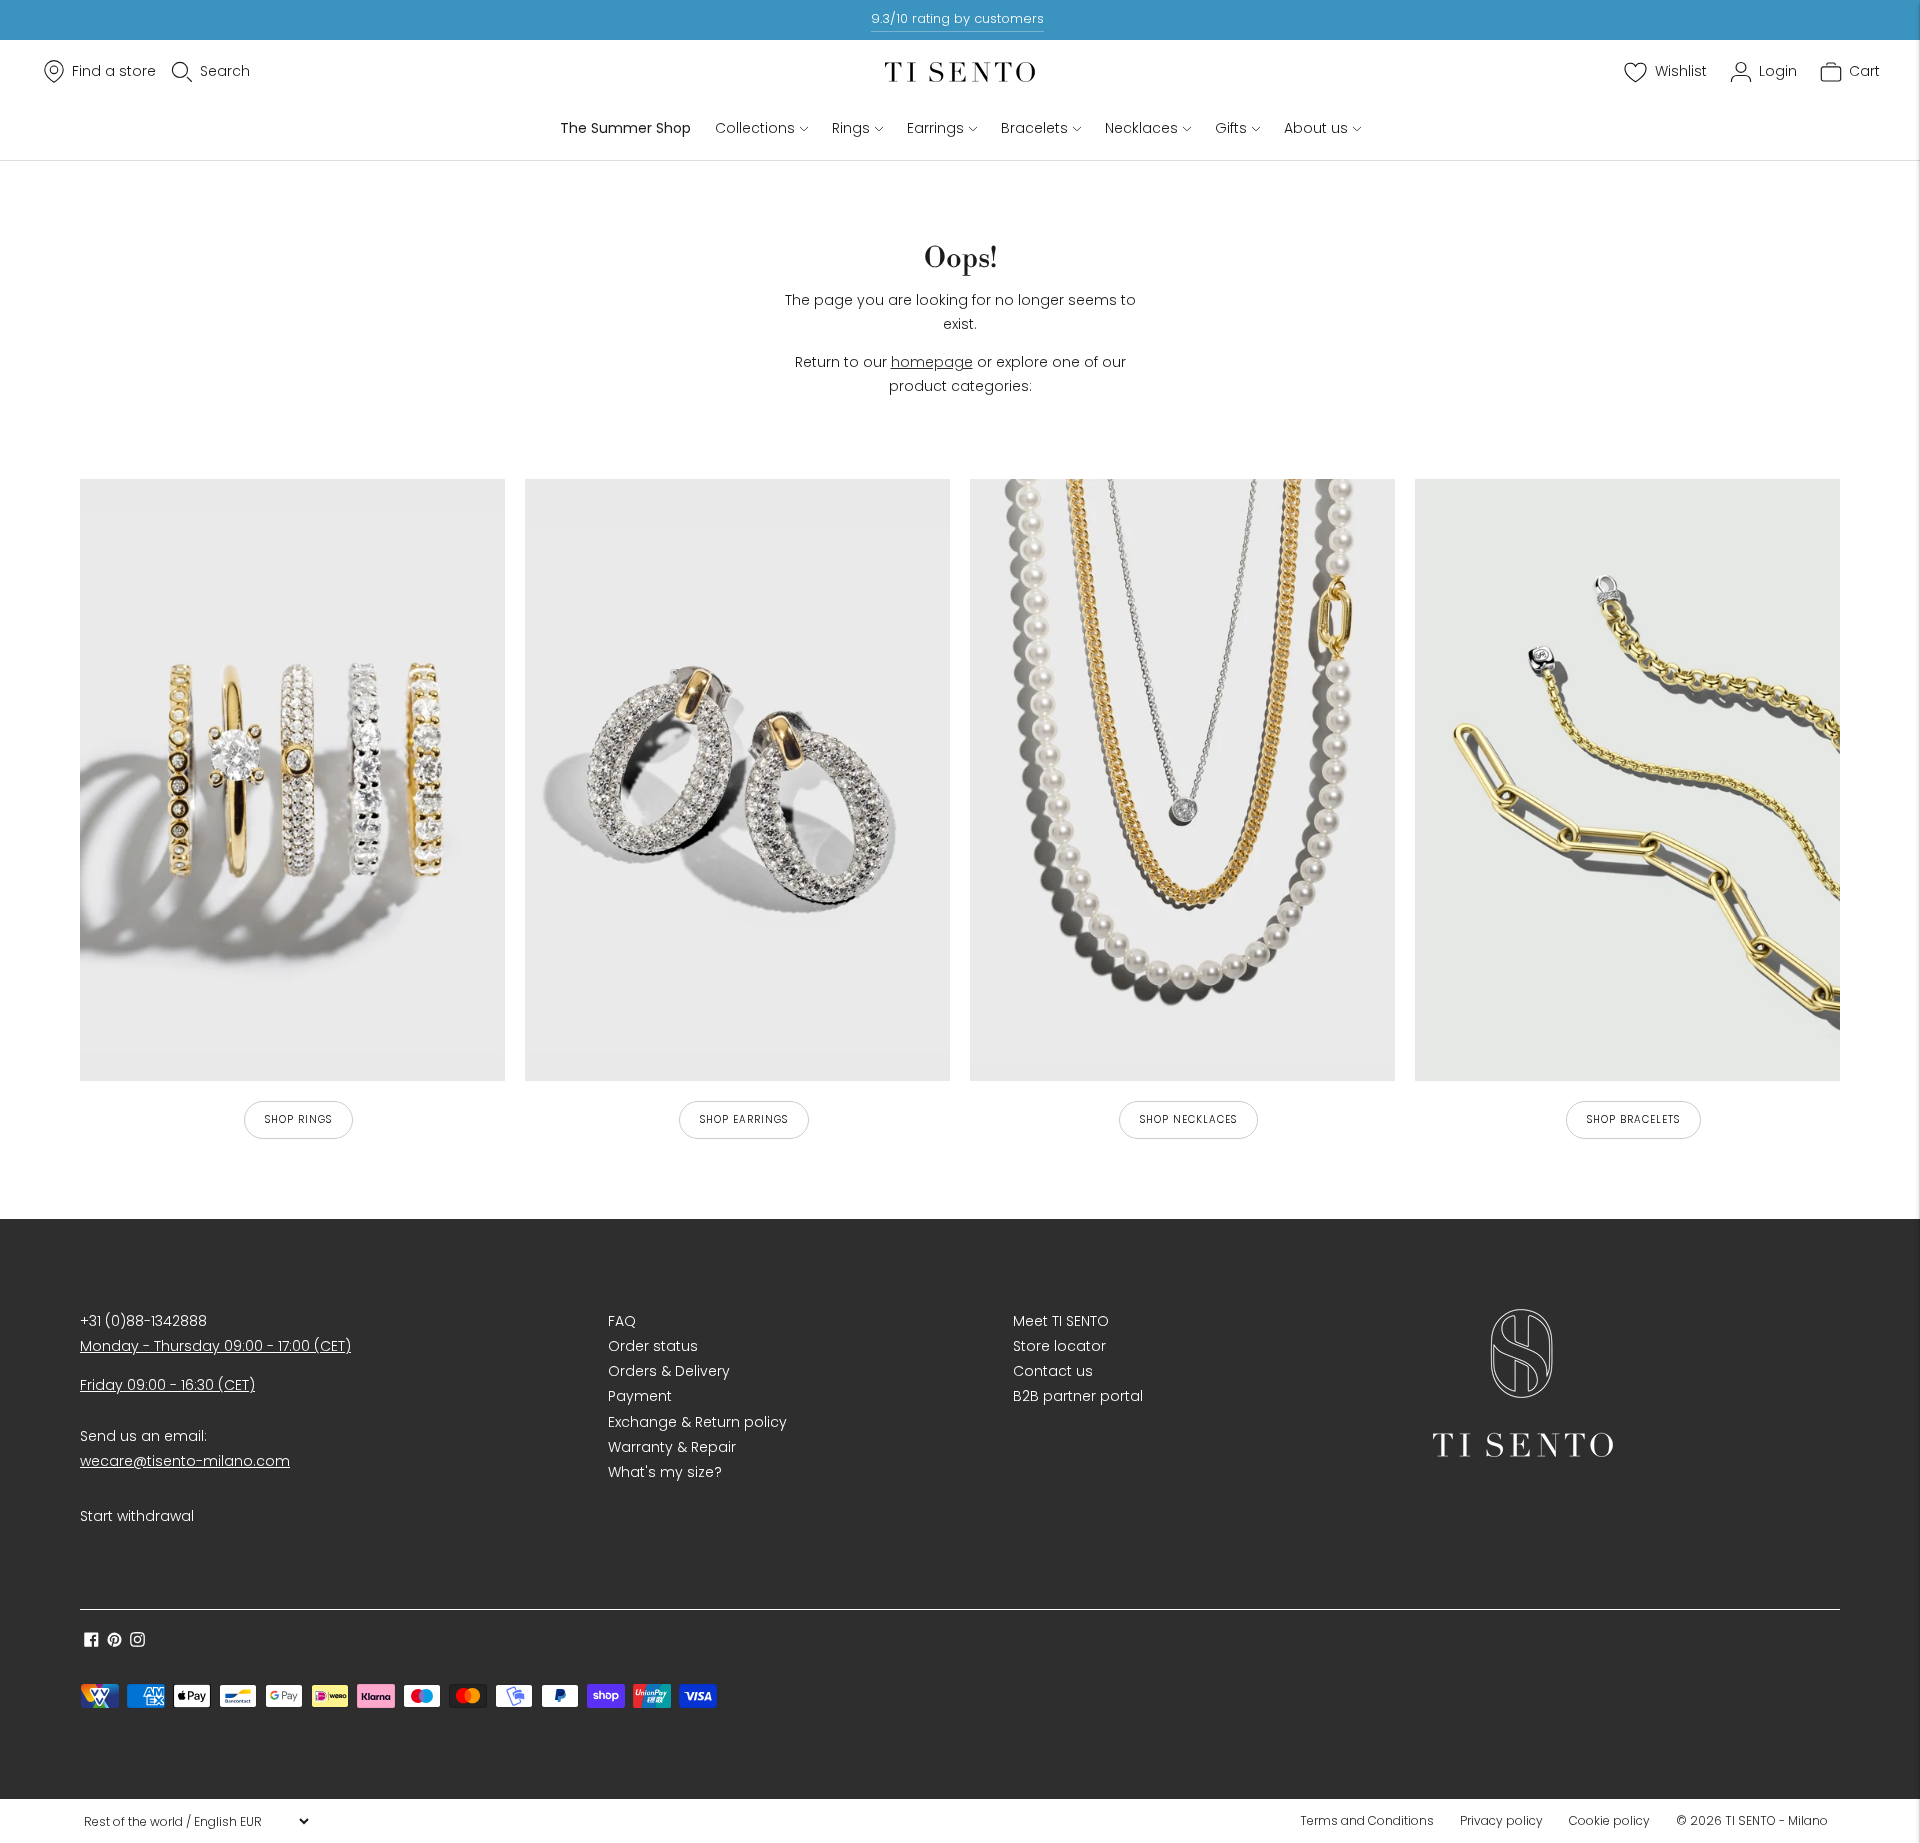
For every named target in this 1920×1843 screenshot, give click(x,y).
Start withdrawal (137, 1516)
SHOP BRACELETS (1633, 1119)
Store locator (1059, 1346)
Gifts (1231, 128)
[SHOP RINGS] (292, 780)
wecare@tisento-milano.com (185, 1461)
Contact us (1053, 1371)
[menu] (196, 1821)
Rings (851, 128)
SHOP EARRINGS (744, 1119)
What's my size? (665, 1472)
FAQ (622, 1321)
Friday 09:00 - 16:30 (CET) (167, 1385)
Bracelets (1034, 128)
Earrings (935, 128)
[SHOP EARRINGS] (737, 780)
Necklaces (1141, 128)
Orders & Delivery (669, 1371)
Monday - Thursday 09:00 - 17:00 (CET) (215, 1346)
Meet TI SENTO (1061, 1321)
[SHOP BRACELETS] (1627, 780)
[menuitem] (1373, 1821)
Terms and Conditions (1367, 1820)
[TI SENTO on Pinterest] (114, 1642)
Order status (653, 1346)
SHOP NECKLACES (1188, 1119)
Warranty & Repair (672, 1447)
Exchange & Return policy (697, 1422)
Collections (755, 128)
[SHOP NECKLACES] (1182, 780)
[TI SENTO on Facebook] (91, 1642)
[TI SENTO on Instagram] (137, 1642)
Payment (640, 1396)
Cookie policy (1609, 1820)
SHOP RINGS (298, 1119)
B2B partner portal (1078, 1396)
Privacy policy (1501, 1820)
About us (1316, 128)
